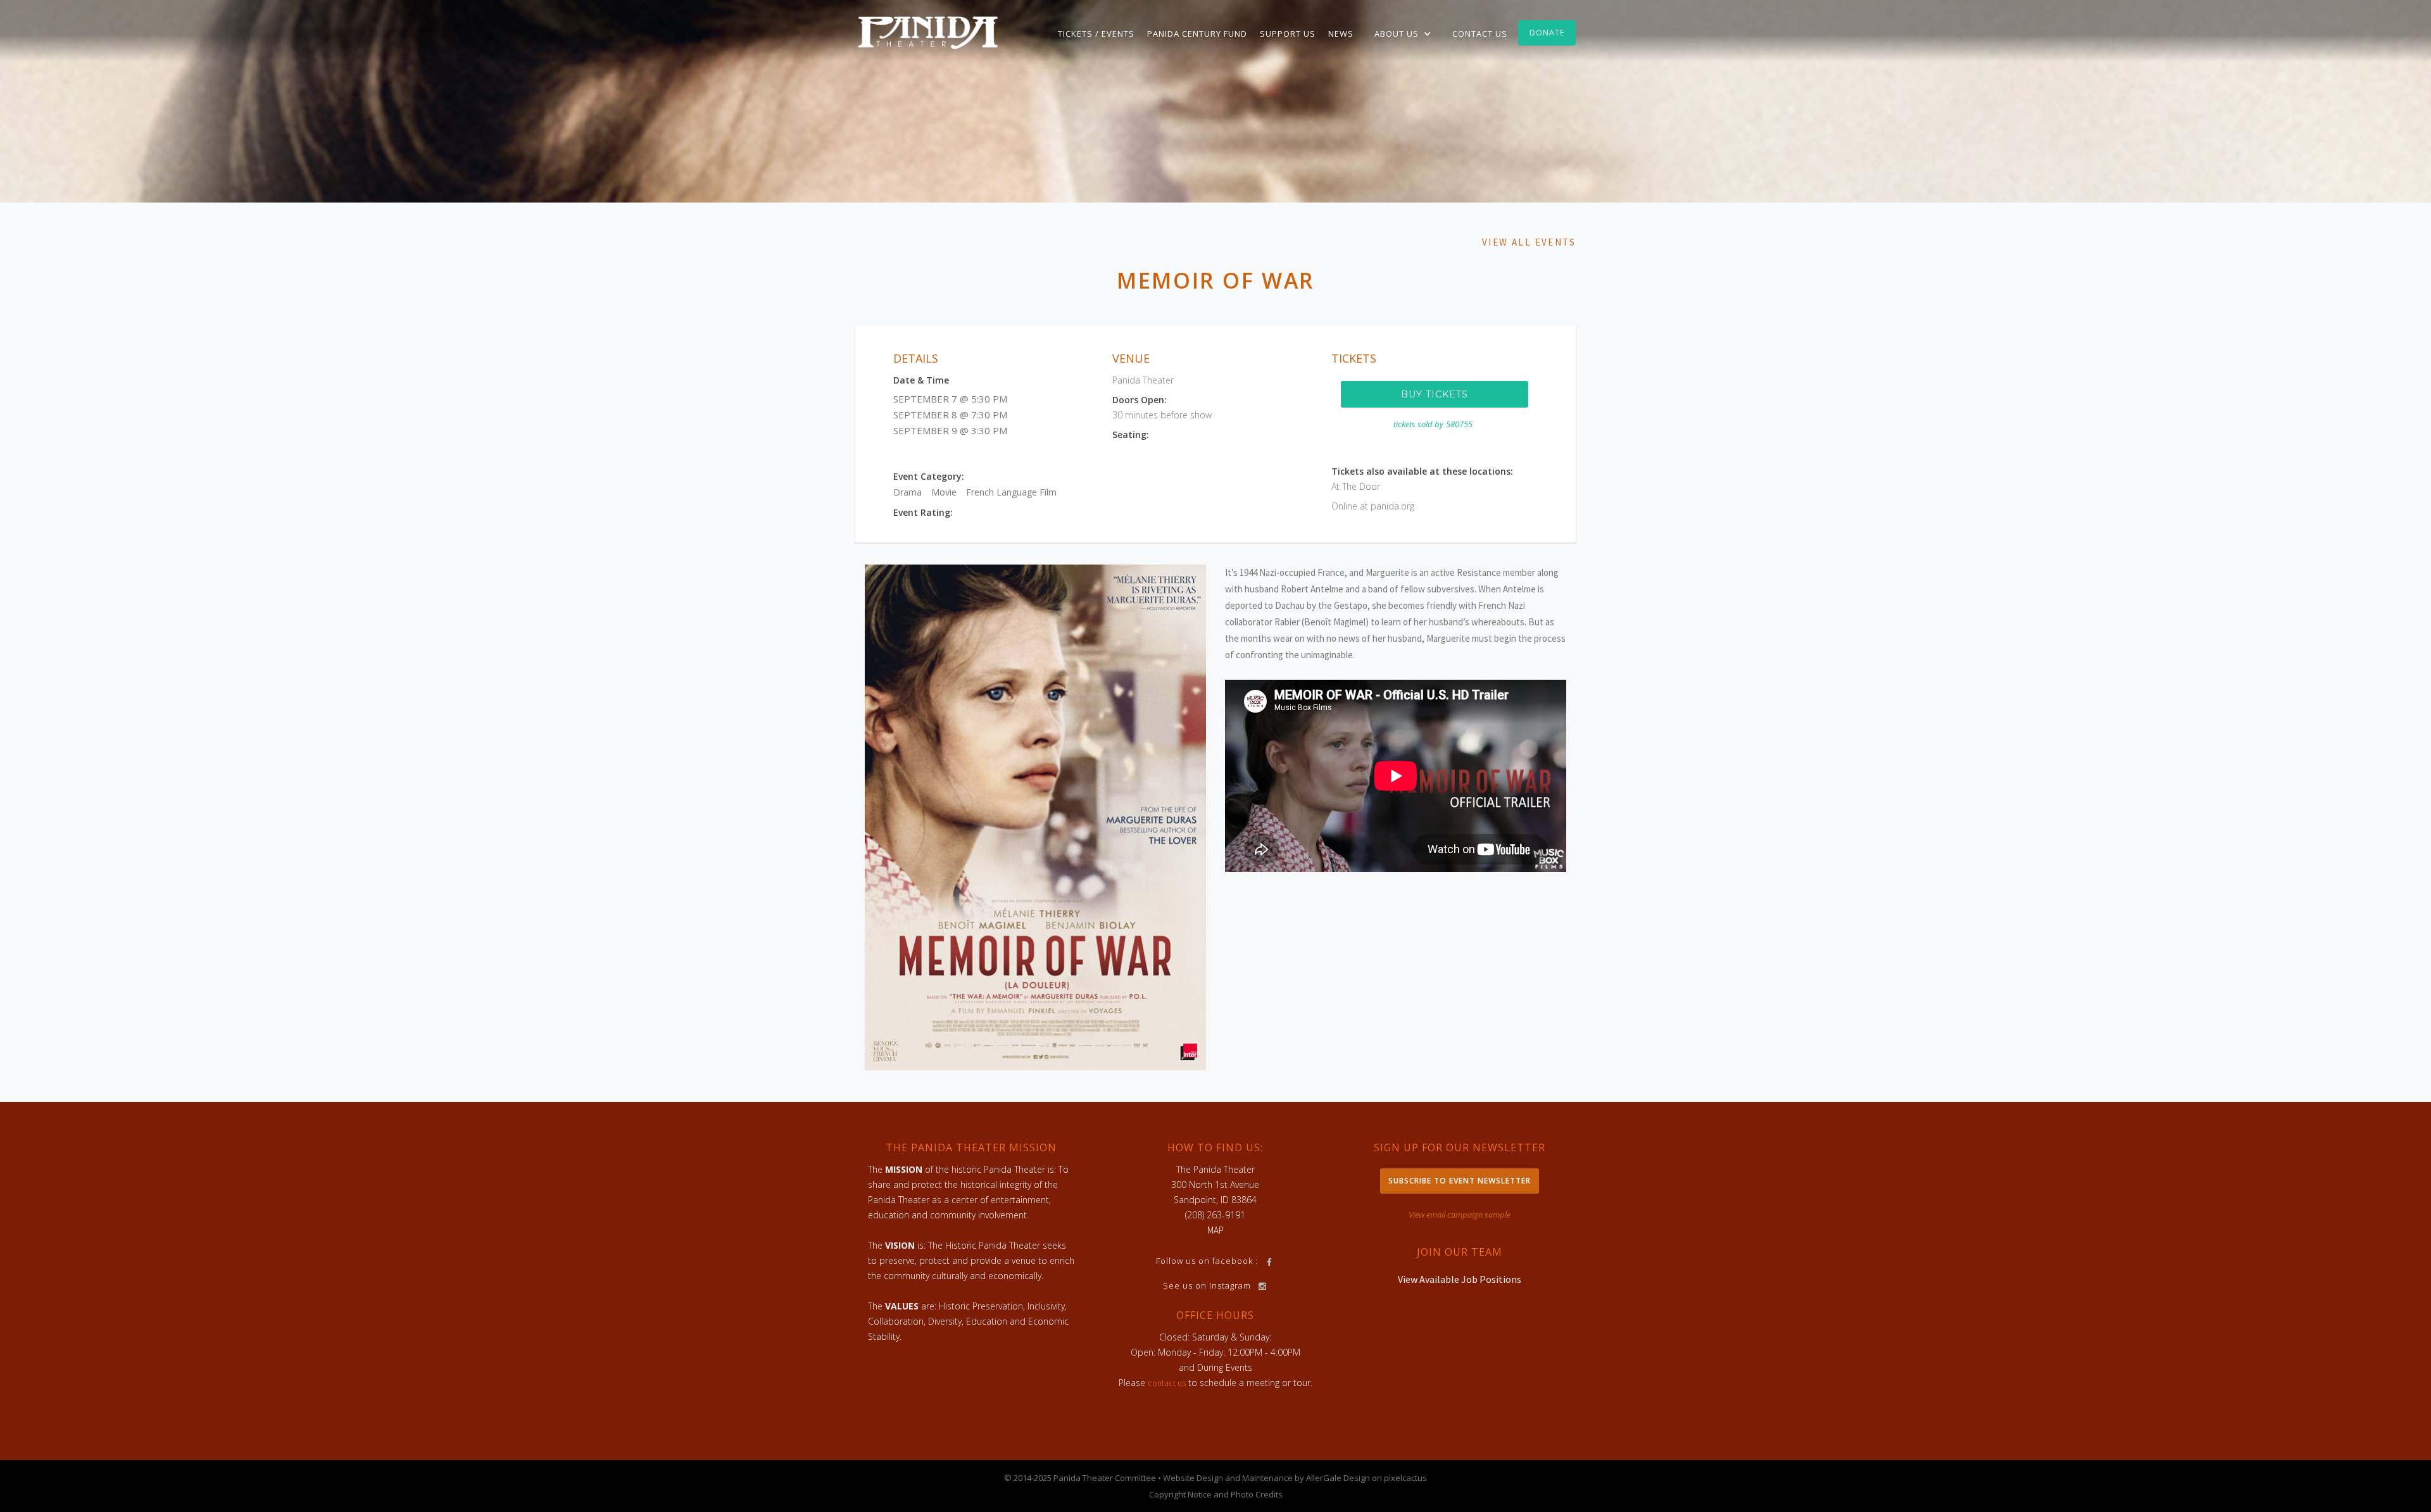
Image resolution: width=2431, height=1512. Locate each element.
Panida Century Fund (1197, 34)
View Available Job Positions (1460, 1279)
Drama (908, 492)
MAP (1215, 1230)
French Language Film (1011, 492)
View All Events (1529, 242)
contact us (1167, 1383)
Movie (944, 492)
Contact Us (1480, 34)
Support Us (1288, 34)
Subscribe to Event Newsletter (1460, 1181)
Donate (1547, 33)
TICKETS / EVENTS (1096, 34)
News (1341, 34)
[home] (928, 32)
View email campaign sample (1460, 1215)
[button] (1403, 34)
